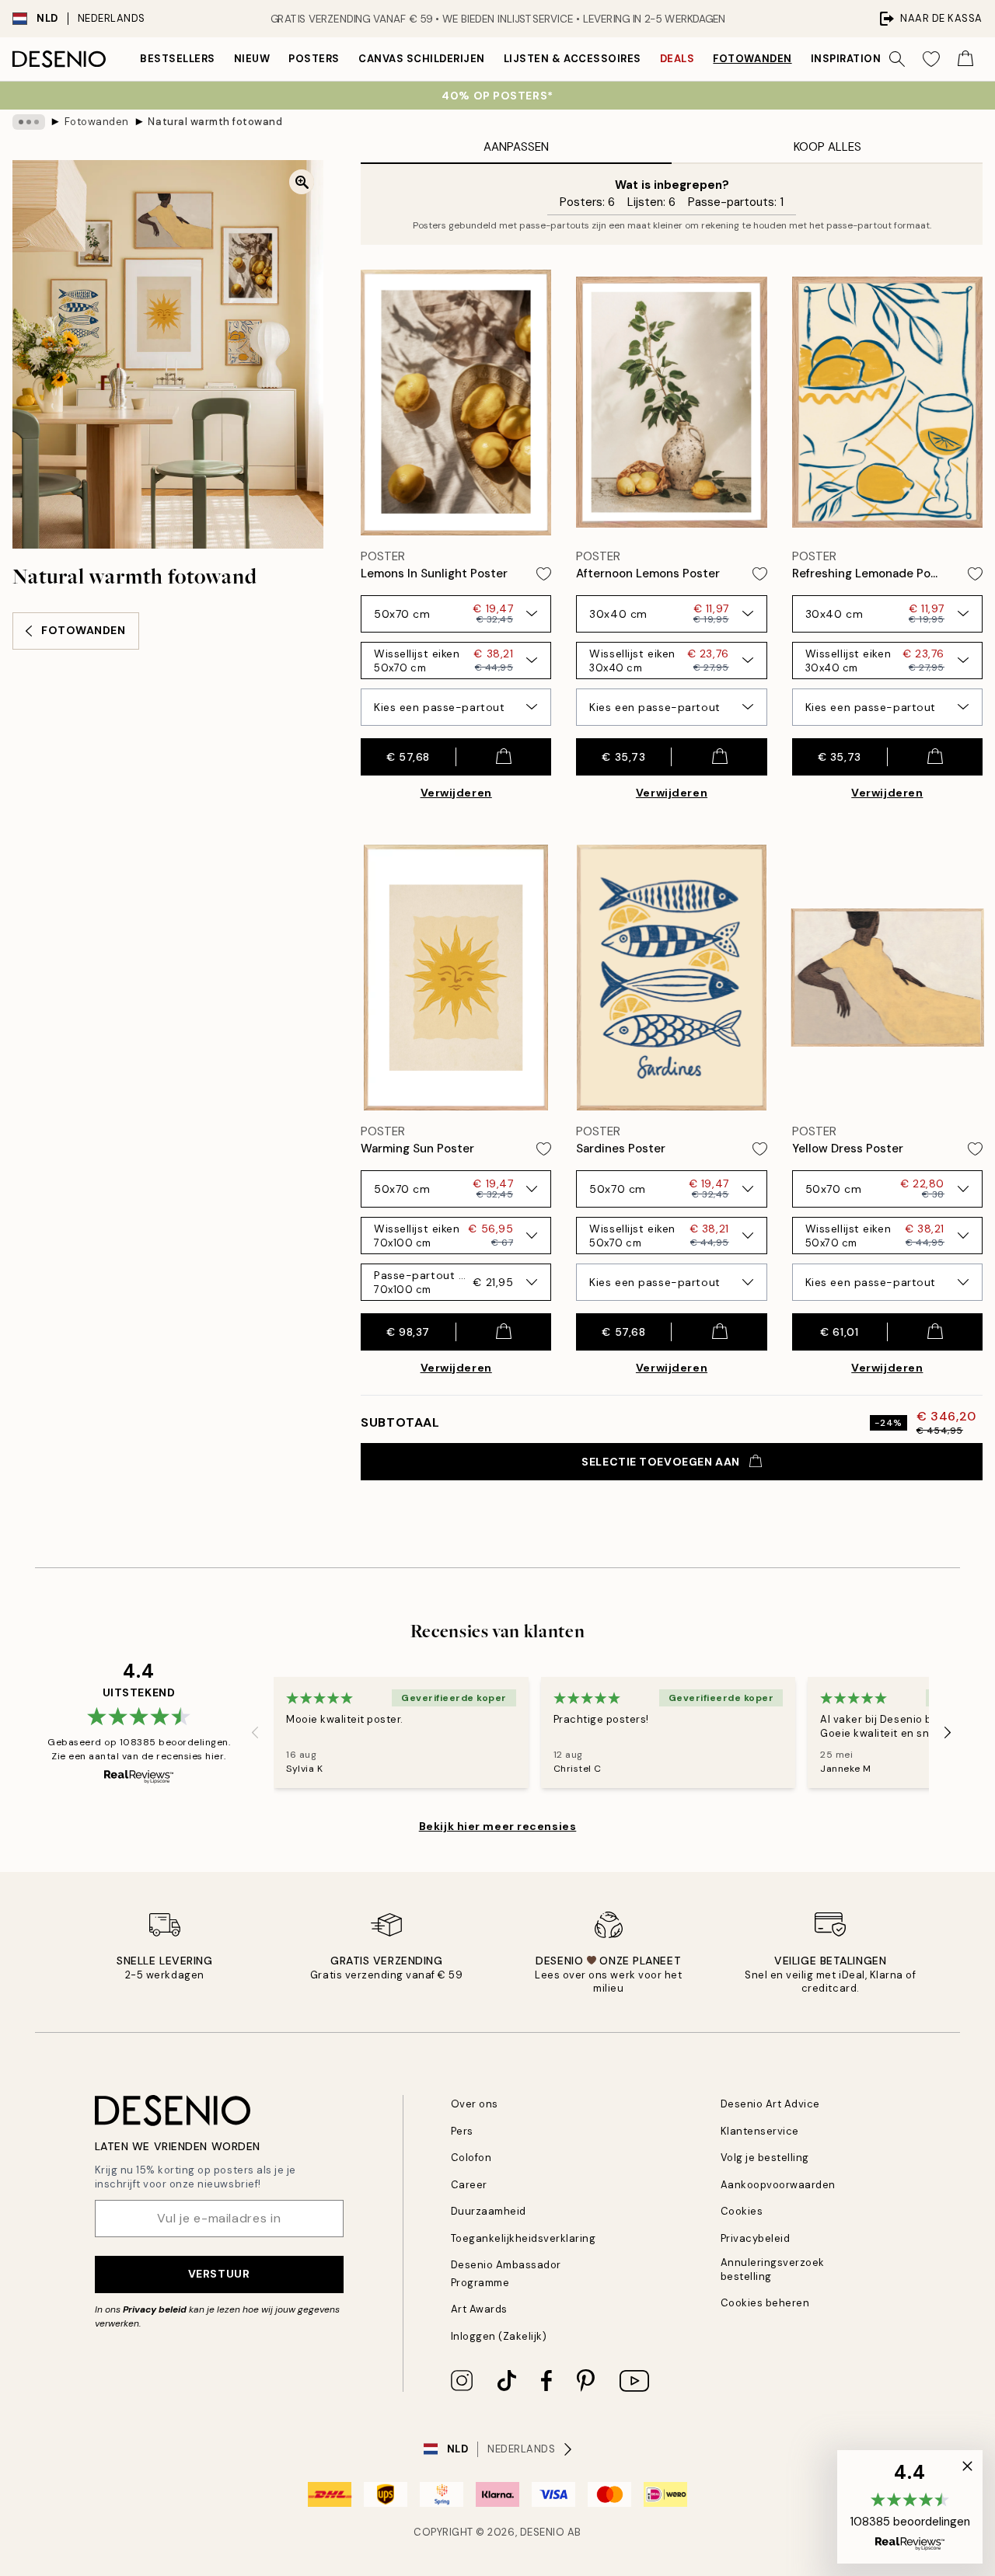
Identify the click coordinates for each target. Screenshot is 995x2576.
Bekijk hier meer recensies (498, 1826)
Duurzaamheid (489, 2211)
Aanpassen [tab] (516, 147)
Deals (677, 59)
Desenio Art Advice (770, 2104)
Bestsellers (178, 59)
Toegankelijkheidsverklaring (524, 2238)
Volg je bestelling (765, 2158)
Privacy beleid (155, 2309)
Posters (314, 59)
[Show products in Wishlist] (931, 59)
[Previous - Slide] (255, 1733)
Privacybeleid (756, 2238)
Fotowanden (752, 59)
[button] (910, 2507)
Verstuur (219, 2274)
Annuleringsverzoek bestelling (773, 2269)
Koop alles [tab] (827, 147)
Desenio (543, 2532)
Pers (462, 2131)
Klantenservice (760, 2131)
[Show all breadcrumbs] (29, 122)
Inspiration (846, 59)
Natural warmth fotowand (215, 122)
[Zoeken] (897, 59)
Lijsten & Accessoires (573, 59)
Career (469, 2185)
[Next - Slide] (948, 1733)
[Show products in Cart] (965, 59)
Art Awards (479, 2309)
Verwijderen (456, 793)
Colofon (471, 2158)
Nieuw (252, 59)
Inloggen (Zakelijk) (499, 2336)
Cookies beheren (765, 2303)
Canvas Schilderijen (422, 59)
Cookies (742, 2211)
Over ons (475, 2104)
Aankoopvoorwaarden (778, 2185)
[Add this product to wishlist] (544, 574)
